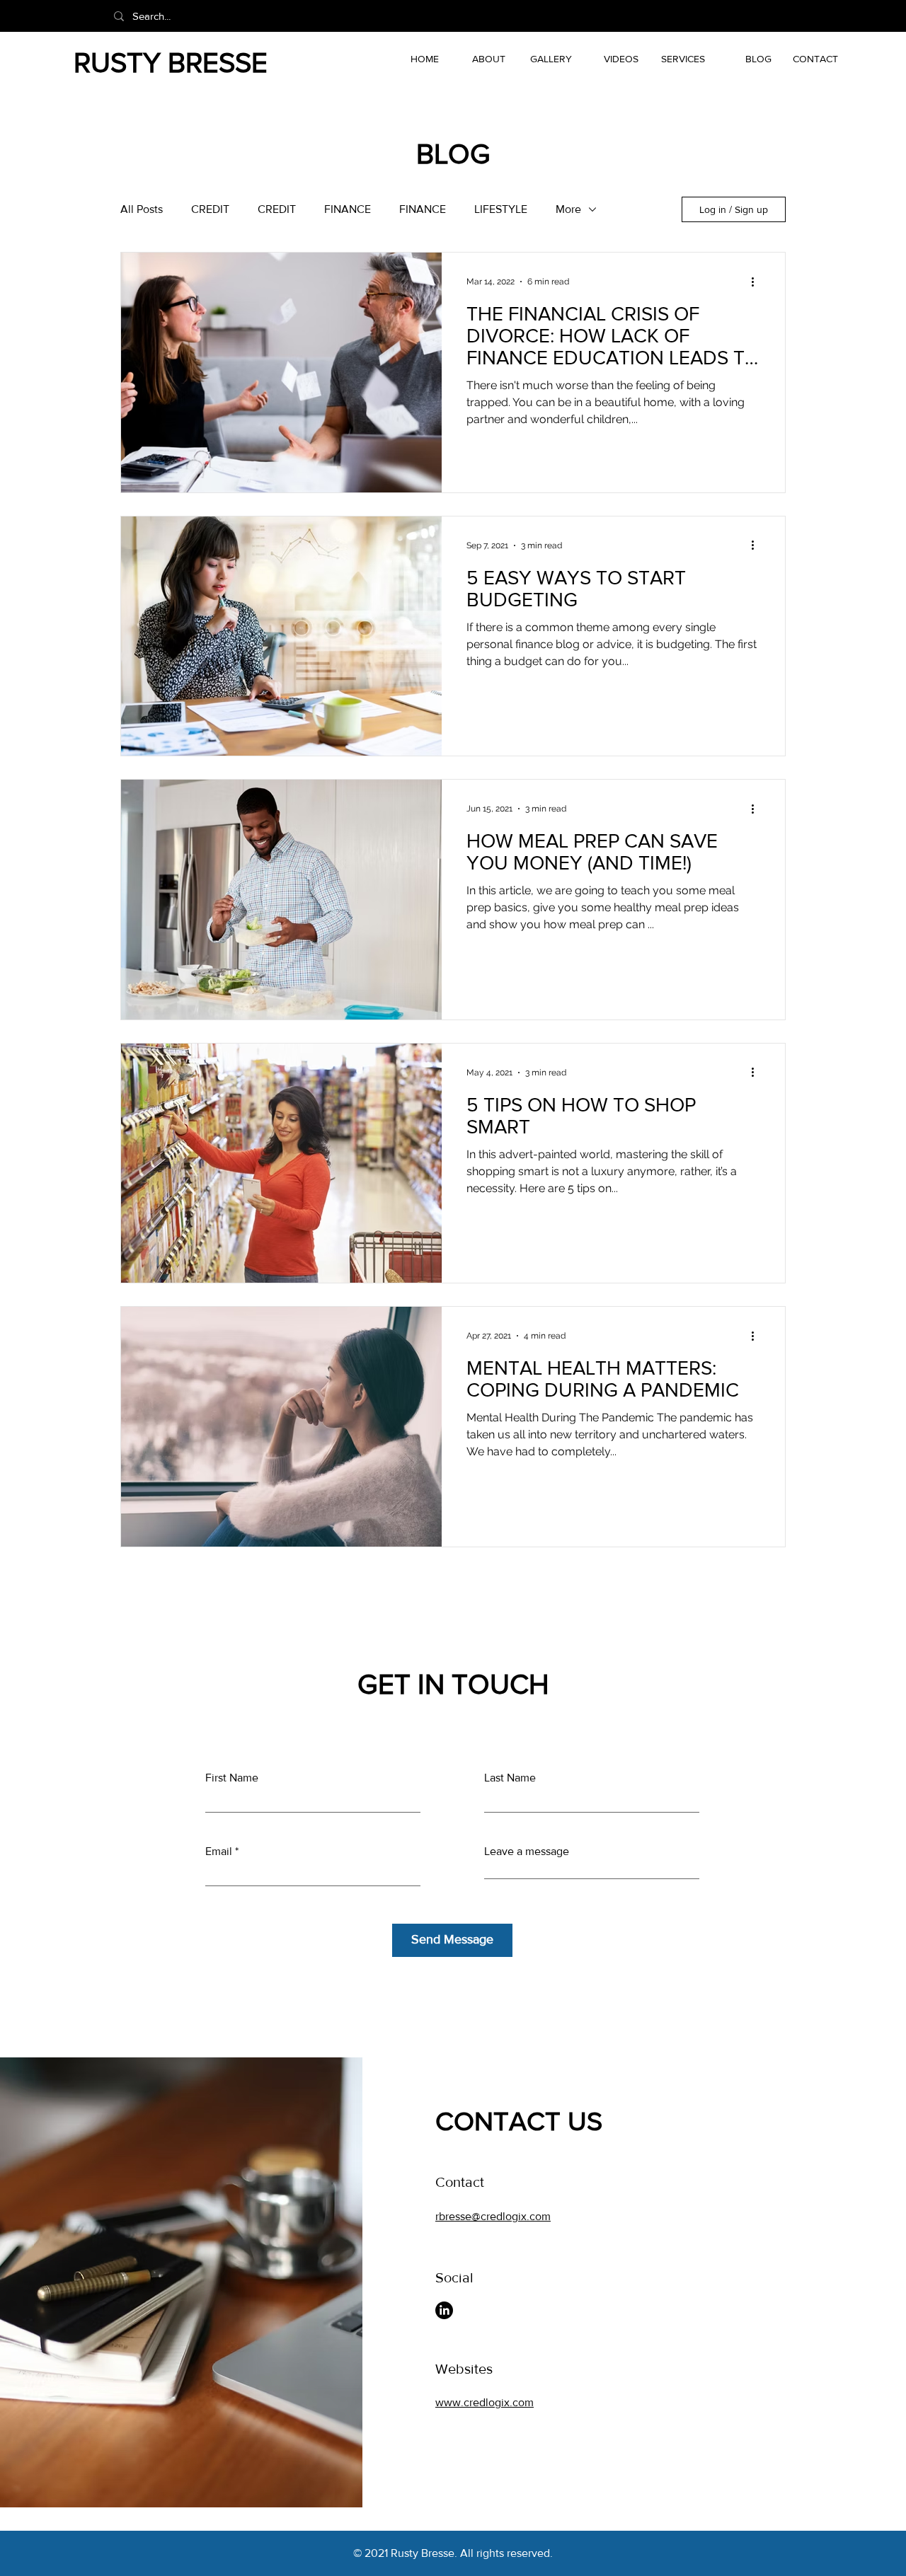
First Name (232, 1778)
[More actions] (757, 282)
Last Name (510, 1778)
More (568, 209)
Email (219, 1852)
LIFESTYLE (501, 209)
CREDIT (210, 209)
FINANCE (348, 209)
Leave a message (527, 1852)
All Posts (142, 209)
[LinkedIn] (444, 2310)
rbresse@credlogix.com (493, 2216)
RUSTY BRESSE (171, 62)
